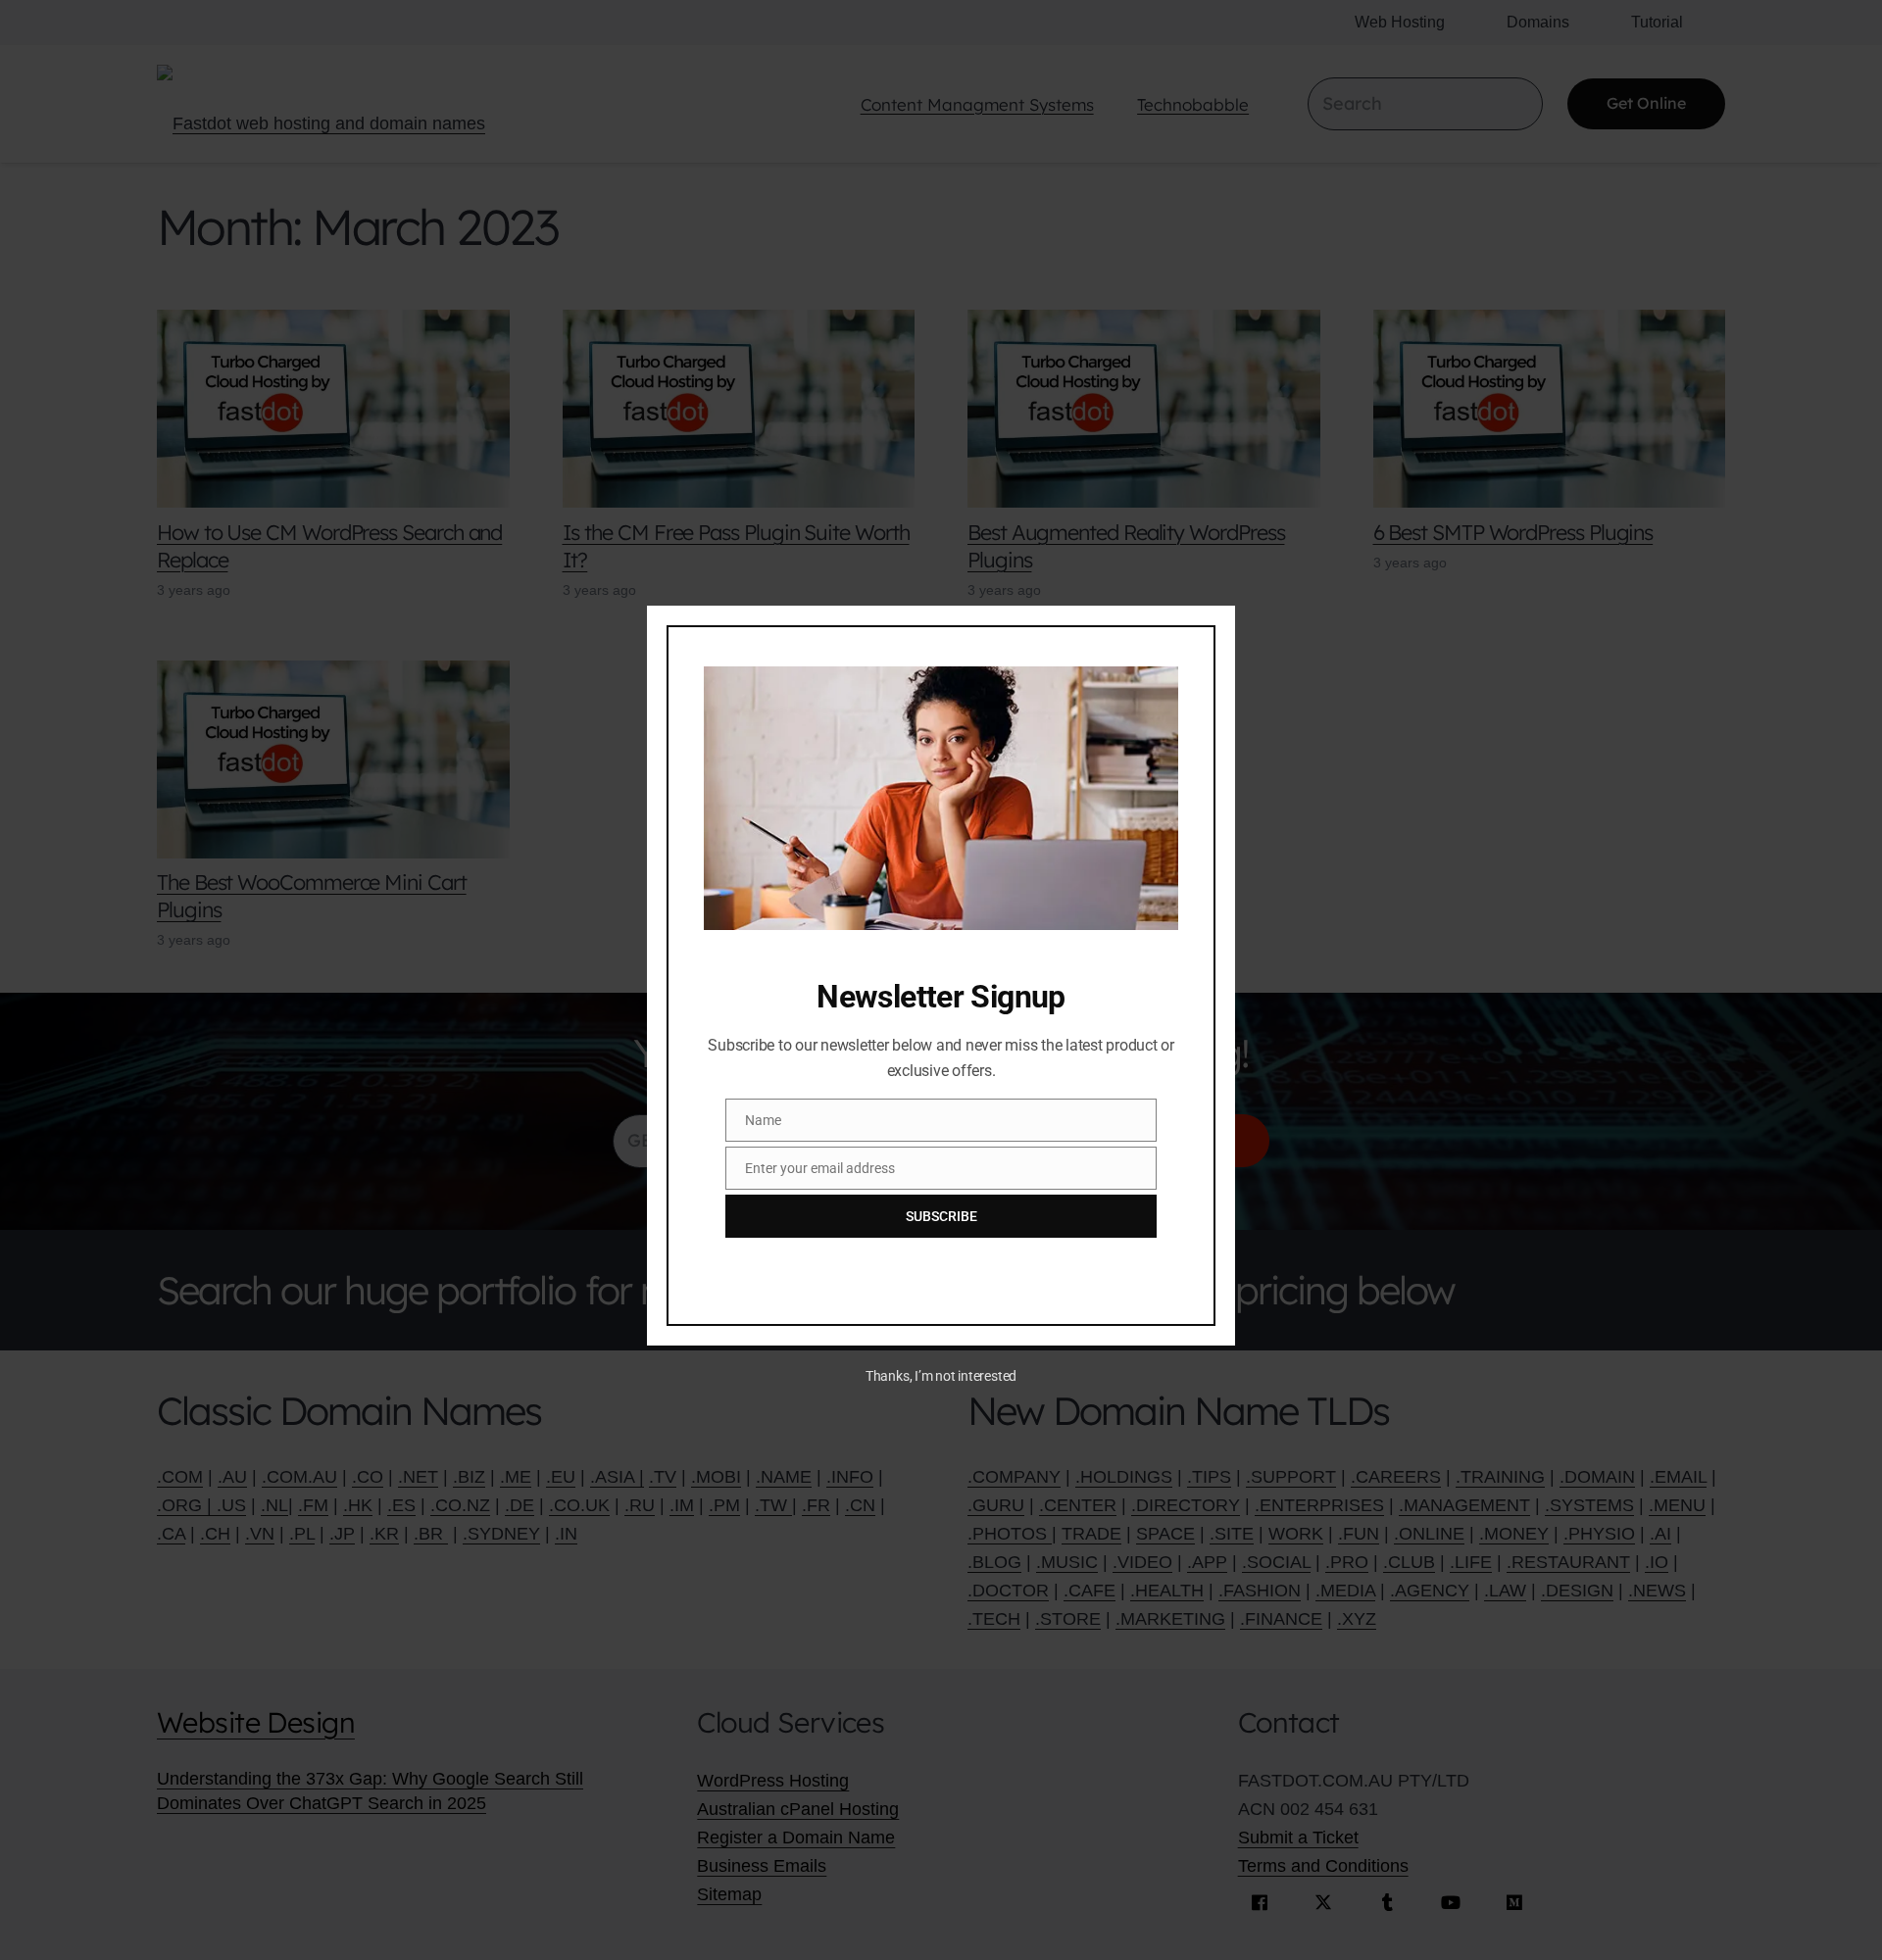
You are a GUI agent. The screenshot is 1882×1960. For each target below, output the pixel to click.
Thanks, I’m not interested (941, 1376)
